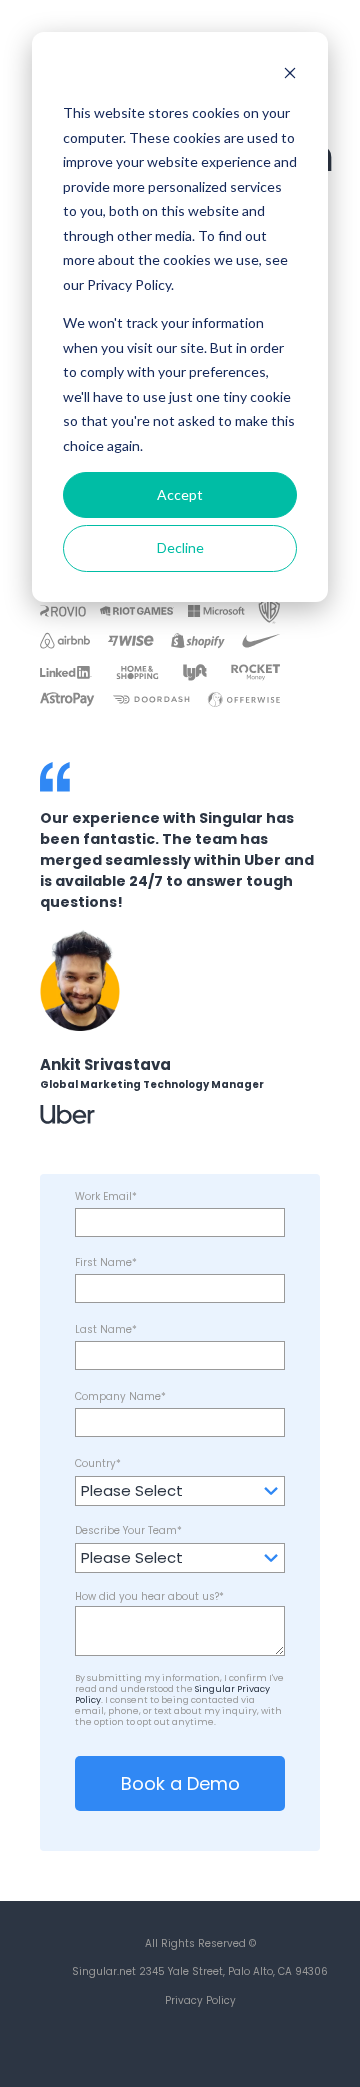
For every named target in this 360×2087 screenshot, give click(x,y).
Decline (180, 547)
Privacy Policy (200, 2000)
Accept (180, 494)
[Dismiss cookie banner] (290, 75)
